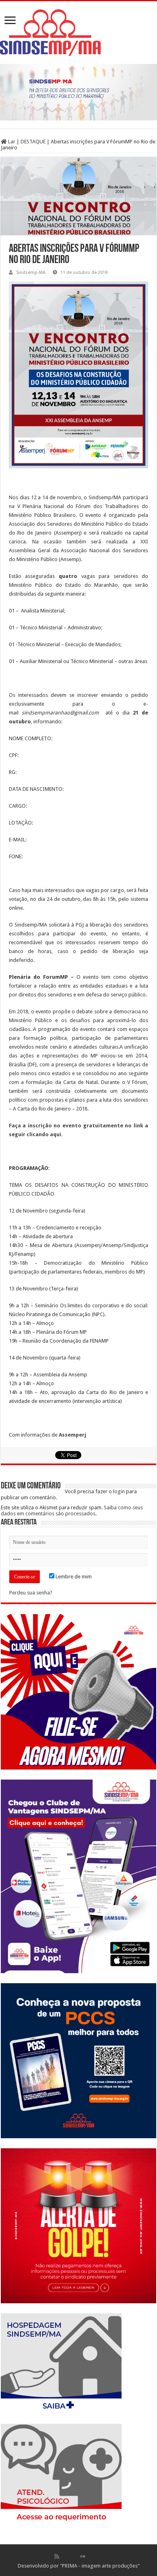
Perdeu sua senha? (31, 1593)
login (119, 1491)
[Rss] (57, 2556)
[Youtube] (91, 2556)
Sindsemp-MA (31, 273)
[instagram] (100, 2556)
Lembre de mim (73, 1577)
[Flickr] (83, 2556)
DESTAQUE (33, 142)
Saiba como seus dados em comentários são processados (72, 1510)
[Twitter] (74, 2556)
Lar (11, 142)
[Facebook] (65, 2556)
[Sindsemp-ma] (78, 33)
